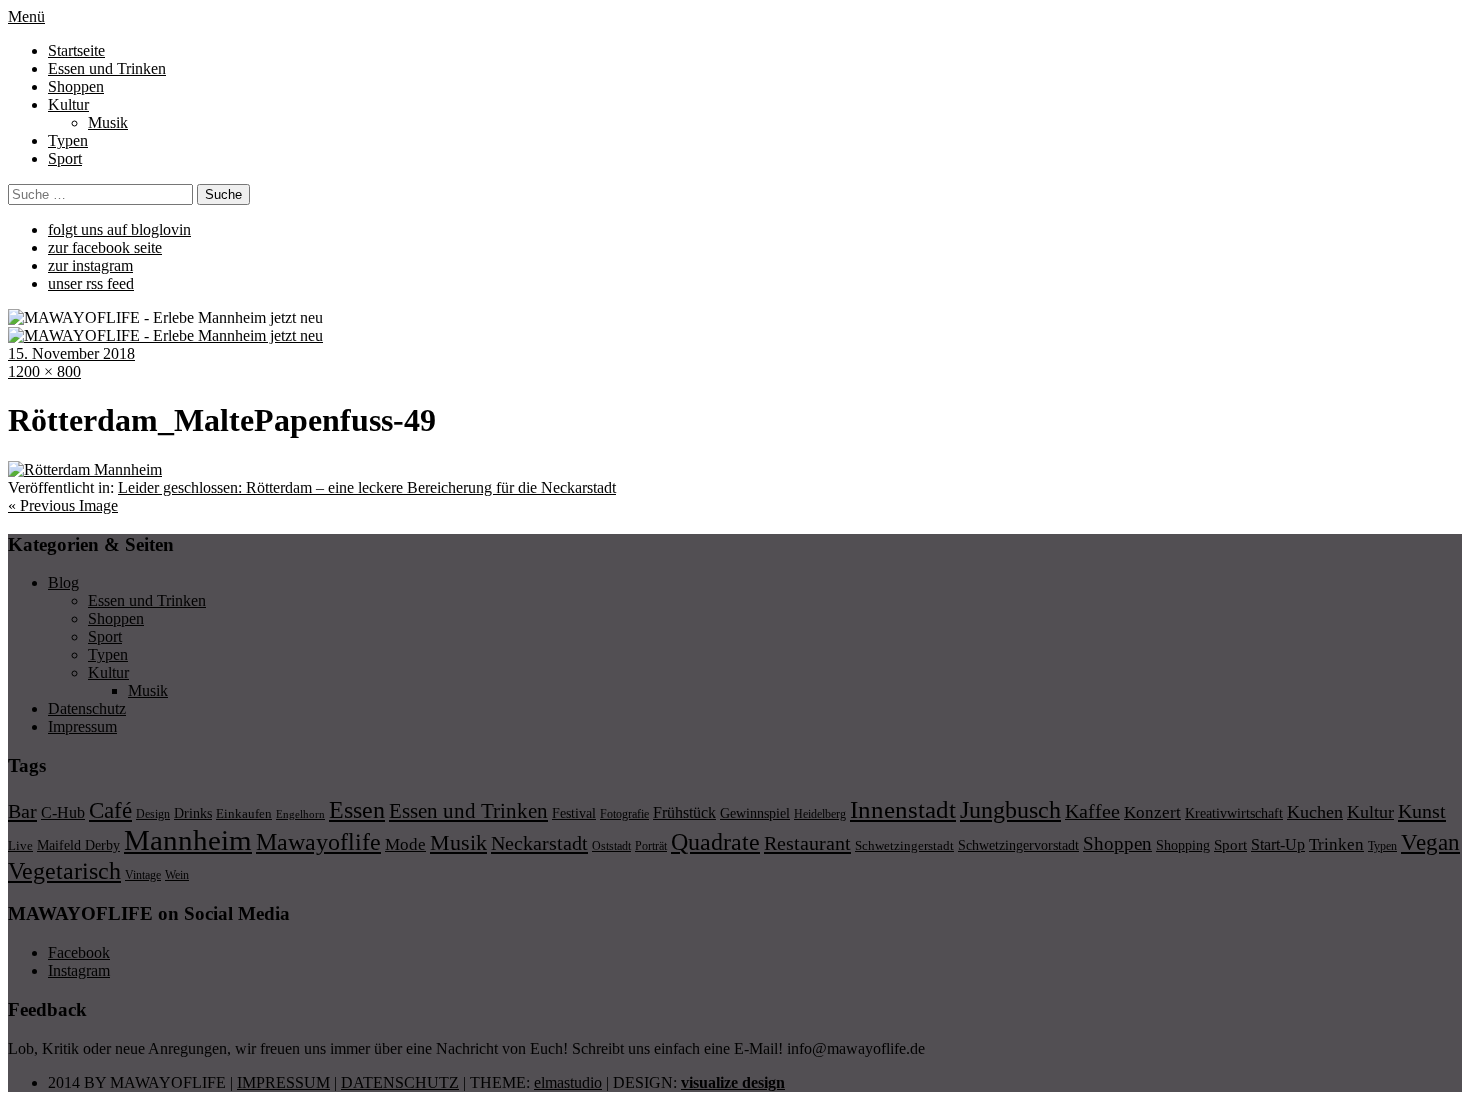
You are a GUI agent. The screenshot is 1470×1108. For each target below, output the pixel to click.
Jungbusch (1010, 809)
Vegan (1430, 842)
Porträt (651, 846)
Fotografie (624, 814)
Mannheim (188, 840)
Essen (357, 809)
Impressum (82, 726)
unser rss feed (91, 283)
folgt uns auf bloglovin (119, 229)
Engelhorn (300, 814)
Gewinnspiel (755, 813)
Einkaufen (244, 813)
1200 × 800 (44, 371)
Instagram (79, 970)
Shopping (1183, 845)
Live (20, 845)
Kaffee (1092, 811)
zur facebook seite (105, 247)
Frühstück (684, 812)
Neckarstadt (539, 843)
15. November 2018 (71, 353)
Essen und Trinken (107, 68)
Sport (65, 158)
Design (153, 814)
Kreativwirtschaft (1234, 813)
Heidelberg (820, 814)
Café (110, 810)
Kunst (1422, 811)
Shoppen (76, 86)
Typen (68, 140)
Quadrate (715, 842)
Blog (63, 582)
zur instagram (90, 265)
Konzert (1152, 812)
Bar (22, 811)
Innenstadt (903, 809)
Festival (574, 813)
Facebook (79, 952)
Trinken (1336, 844)
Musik (108, 122)
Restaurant (807, 843)
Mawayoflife (318, 842)
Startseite (76, 50)
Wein (177, 875)
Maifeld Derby (78, 845)
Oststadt (611, 846)
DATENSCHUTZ (400, 1082)
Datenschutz (87, 708)
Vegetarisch (64, 870)
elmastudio (568, 1082)
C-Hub (63, 812)
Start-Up (1278, 844)
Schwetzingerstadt (904, 845)
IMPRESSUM (283, 1082)
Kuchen (1315, 812)
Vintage (143, 875)
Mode (405, 844)
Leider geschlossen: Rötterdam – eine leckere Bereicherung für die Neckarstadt (367, 487)
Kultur (68, 104)
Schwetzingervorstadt (1018, 845)
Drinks (193, 813)
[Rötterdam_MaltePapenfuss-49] (85, 469)
